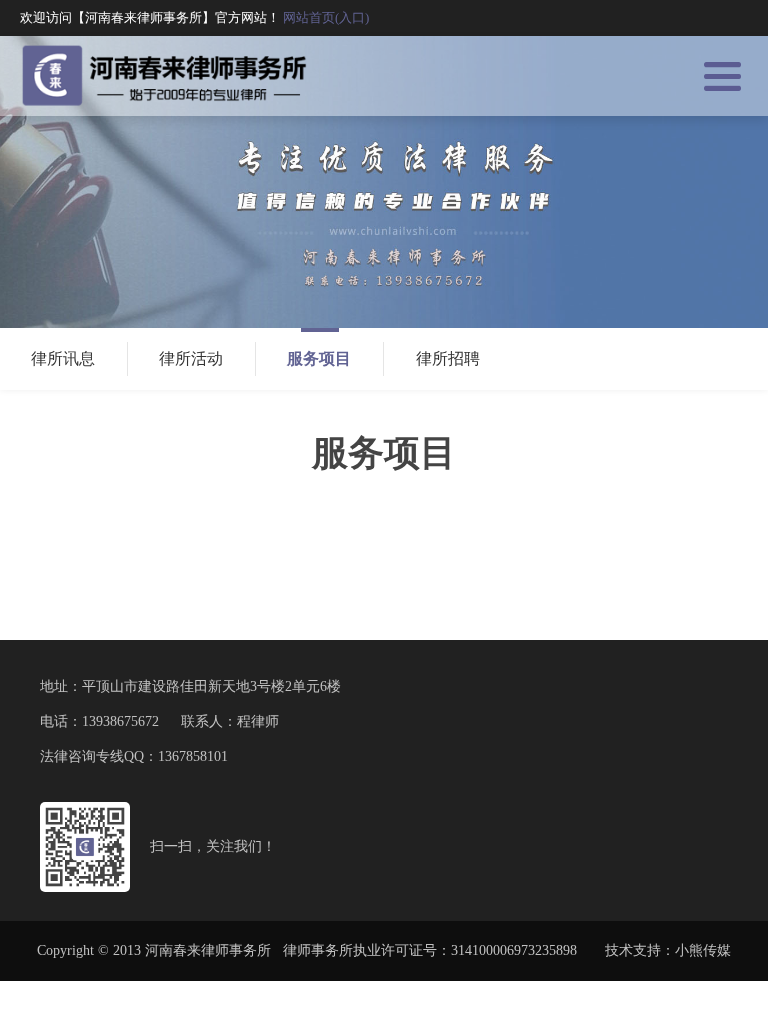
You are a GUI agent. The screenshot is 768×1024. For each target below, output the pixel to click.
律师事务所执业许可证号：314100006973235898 (430, 950)
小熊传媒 (703, 950)
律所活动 (191, 358)
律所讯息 (63, 358)
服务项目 (319, 358)
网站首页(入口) (326, 17)
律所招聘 (448, 358)
